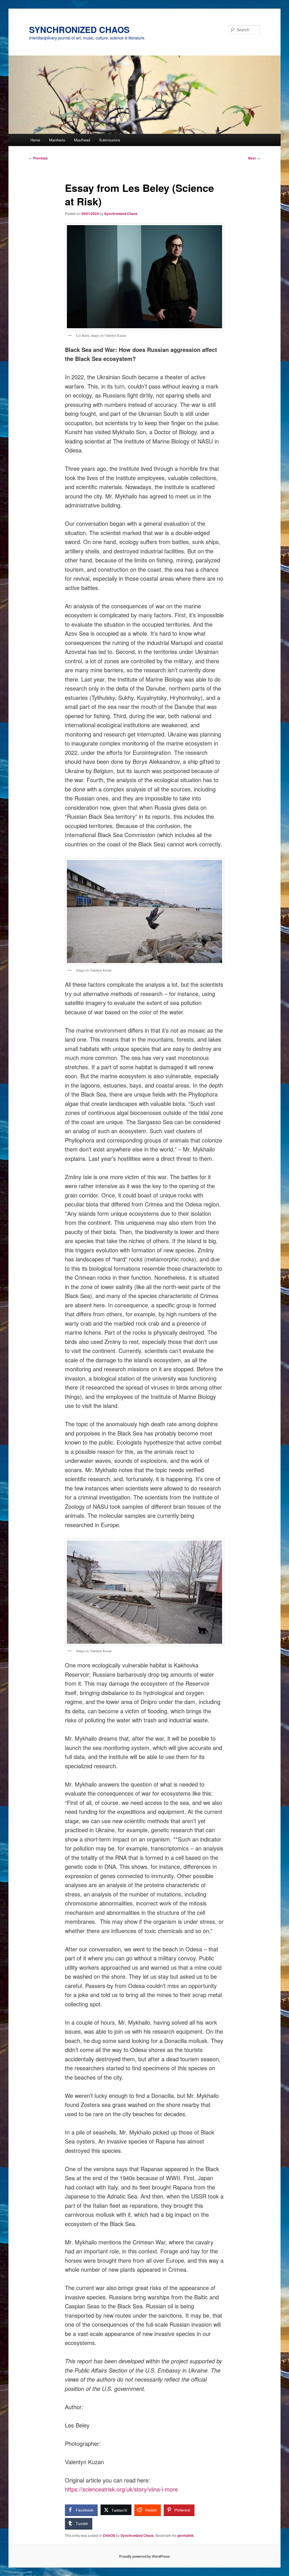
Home (35, 140)
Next (254, 158)
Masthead (82, 140)
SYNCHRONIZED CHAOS (79, 29)
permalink (186, 2535)
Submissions (110, 140)
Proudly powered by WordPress (144, 2556)
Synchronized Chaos (121, 214)
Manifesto (57, 140)
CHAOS (109, 2535)
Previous (38, 158)
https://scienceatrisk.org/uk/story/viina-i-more (121, 2489)
